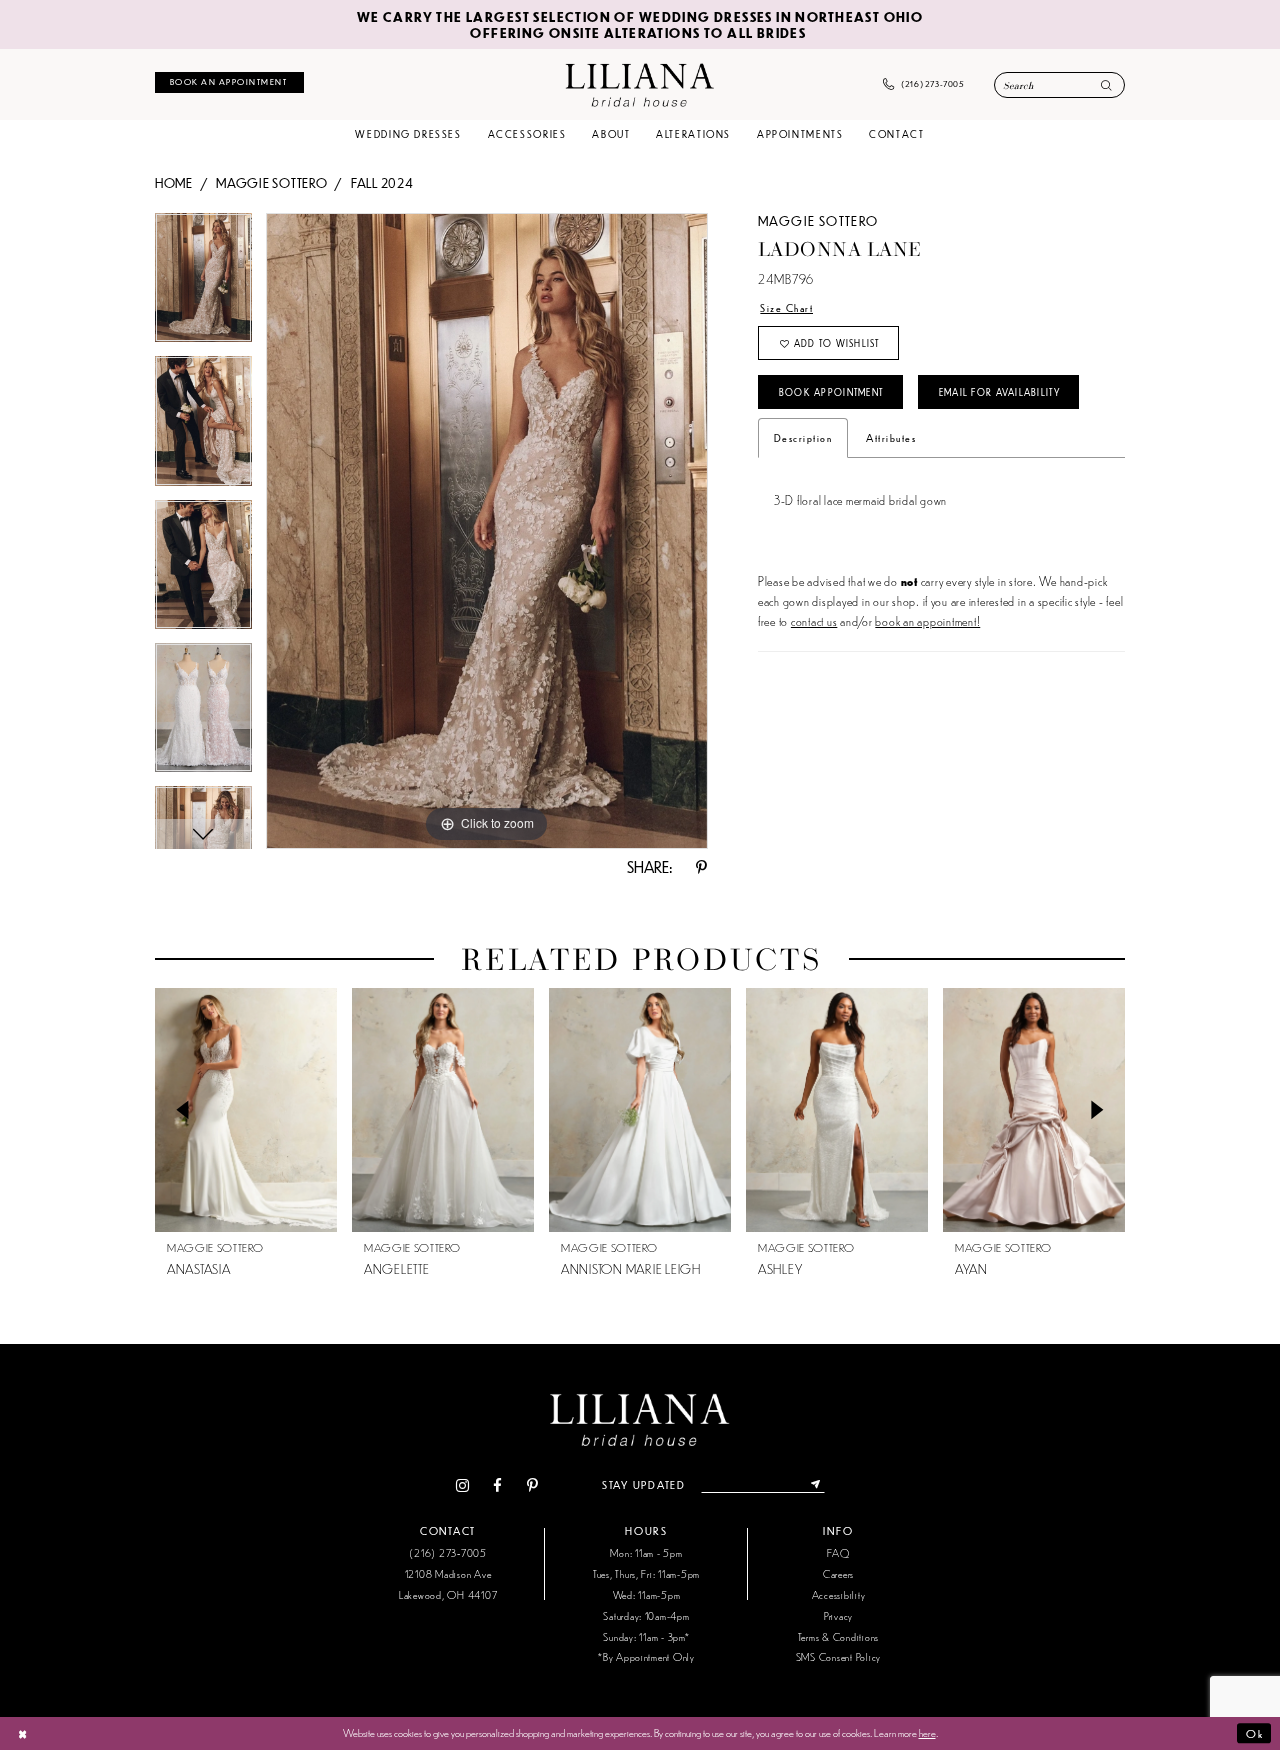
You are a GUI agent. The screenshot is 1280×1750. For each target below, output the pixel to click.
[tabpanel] (203, 284)
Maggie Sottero (271, 182)
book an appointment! (927, 620)
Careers (838, 1573)
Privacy (838, 1615)
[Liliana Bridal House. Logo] (639, 84)
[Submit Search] (1106, 86)
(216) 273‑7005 (447, 1552)
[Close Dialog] (22, 1733)
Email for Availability (999, 392)
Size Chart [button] (786, 307)
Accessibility (839, 1594)
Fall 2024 (382, 182)
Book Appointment (831, 392)
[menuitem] (229, 82)
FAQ (838, 1552)
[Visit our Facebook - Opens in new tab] (498, 1485)
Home (174, 182)
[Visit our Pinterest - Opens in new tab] (532, 1485)
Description (803, 437)
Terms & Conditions (838, 1636)
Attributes (891, 437)
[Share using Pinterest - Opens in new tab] (702, 867)
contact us (814, 620)
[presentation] (246, 1110)
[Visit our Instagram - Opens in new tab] (462, 1485)
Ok (1254, 1733)
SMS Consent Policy (838, 1656)
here (927, 1732)
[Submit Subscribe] (815, 1485)
